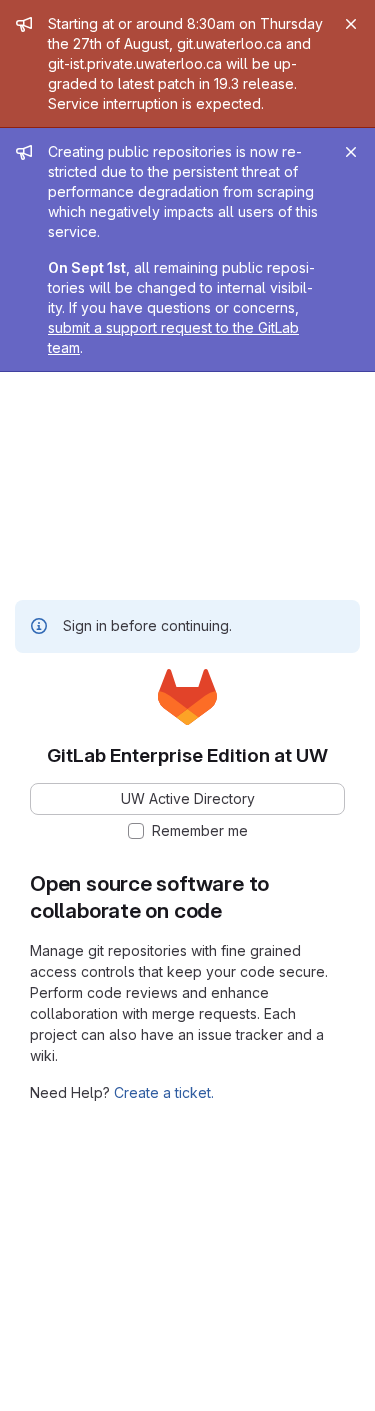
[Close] (351, 24)
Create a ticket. (164, 1092)
